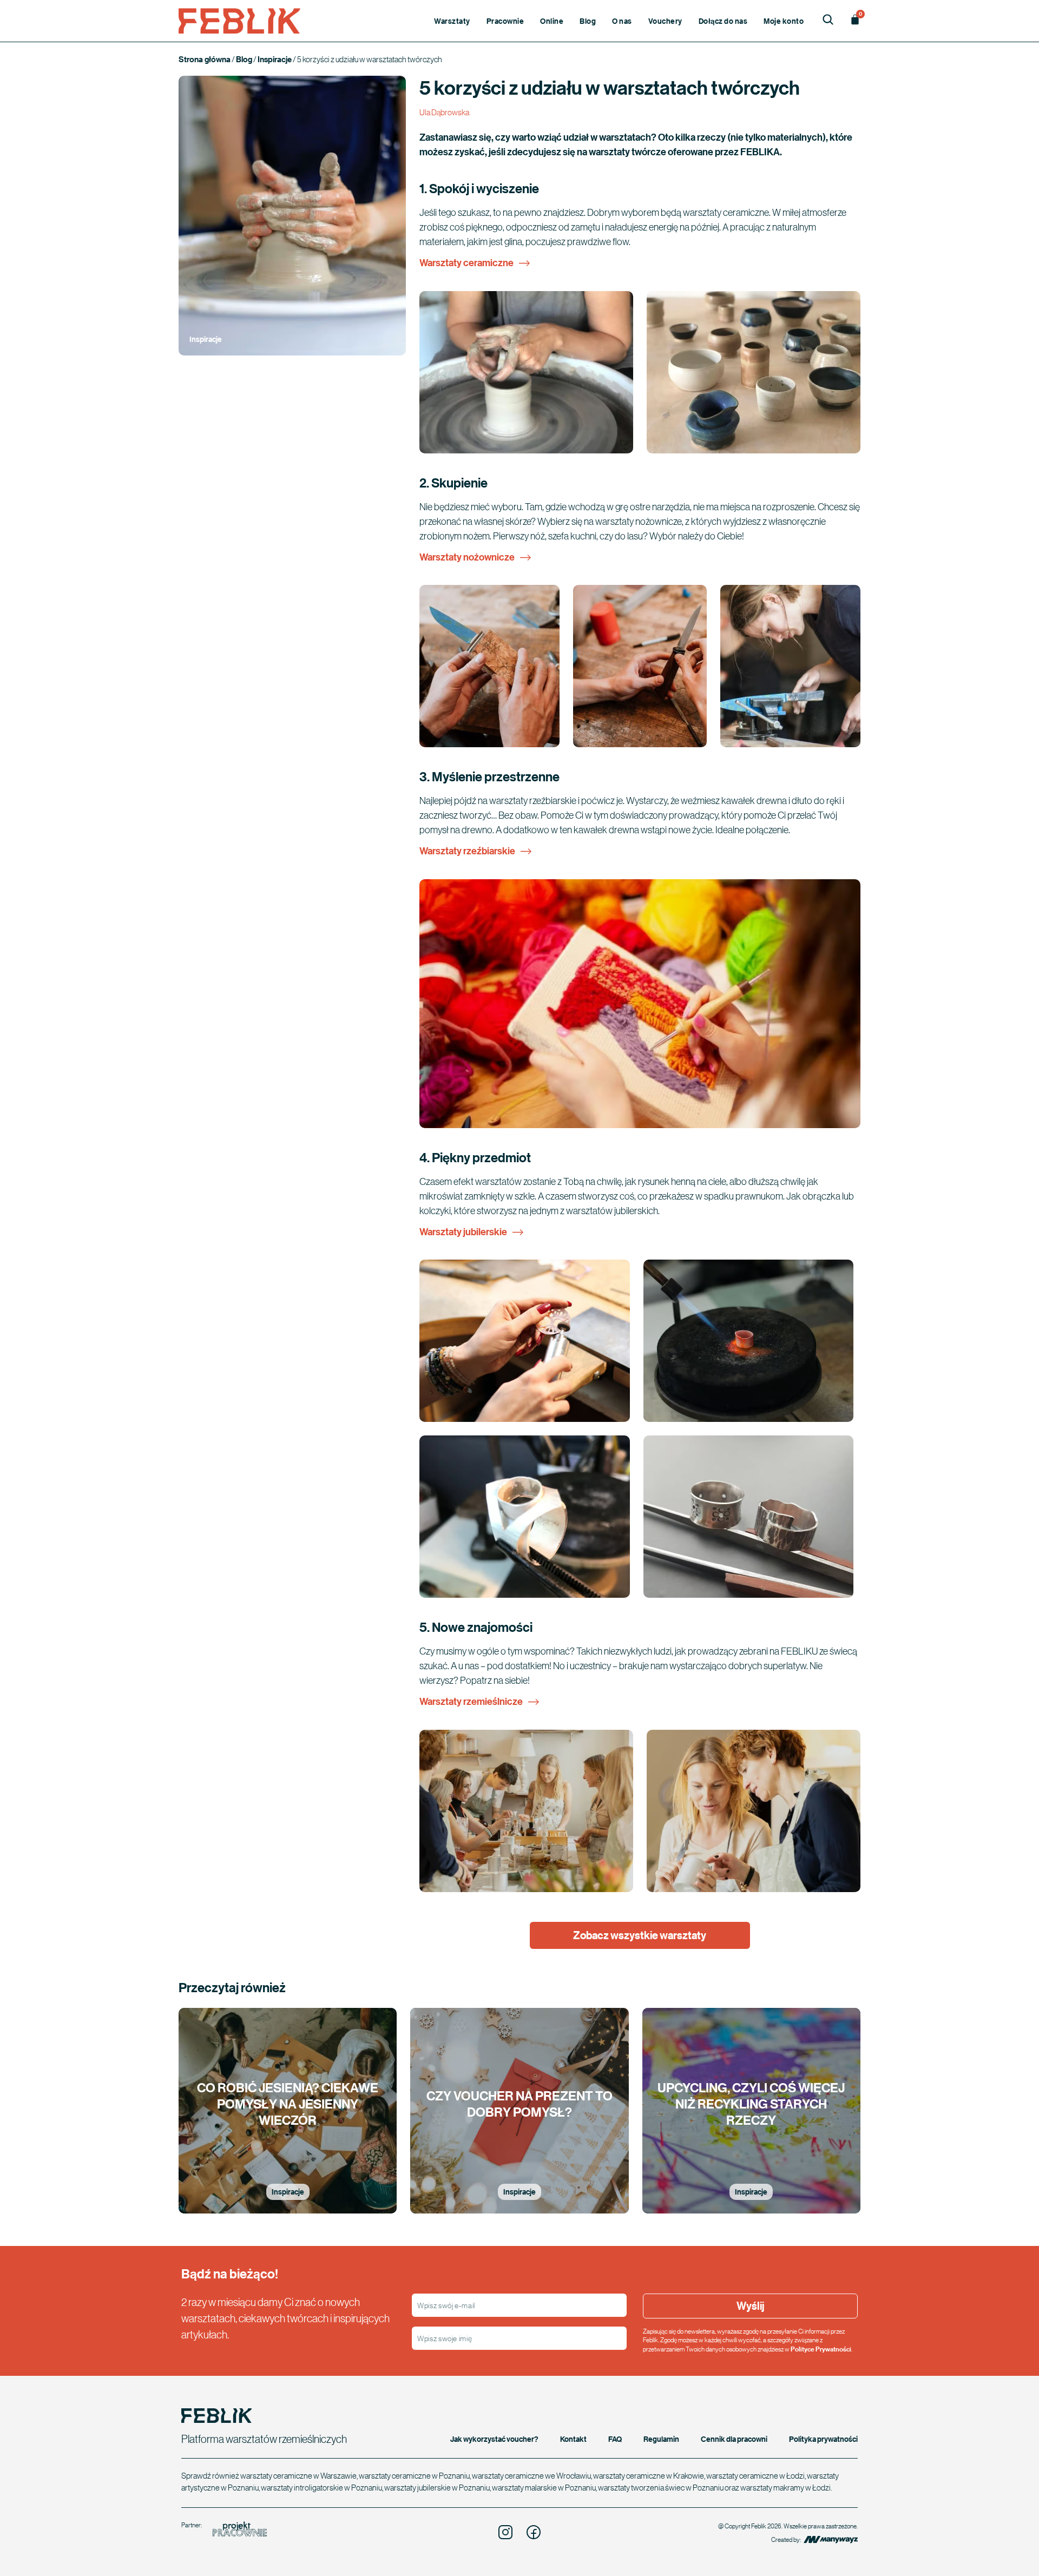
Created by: (787, 2539)
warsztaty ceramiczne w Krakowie (649, 2475)
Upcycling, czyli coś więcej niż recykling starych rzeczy (751, 2103)
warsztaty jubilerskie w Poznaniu (437, 2487)
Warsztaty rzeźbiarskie (467, 851)
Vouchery (665, 21)
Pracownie (505, 21)
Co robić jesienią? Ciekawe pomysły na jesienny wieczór (288, 2103)
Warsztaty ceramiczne (466, 263)
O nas (622, 21)
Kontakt (573, 2439)
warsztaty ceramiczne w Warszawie (298, 2475)
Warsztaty (452, 21)
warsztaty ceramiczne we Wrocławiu (531, 2475)
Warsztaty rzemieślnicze (471, 1701)
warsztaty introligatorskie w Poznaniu (321, 2487)
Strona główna (205, 59)
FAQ (615, 2439)
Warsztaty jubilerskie (463, 1232)
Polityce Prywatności (821, 2349)
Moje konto (784, 21)
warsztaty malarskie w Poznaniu (544, 2487)
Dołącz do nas (723, 21)
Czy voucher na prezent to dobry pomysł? (519, 2103)
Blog (588, 21)
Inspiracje (275, 59)
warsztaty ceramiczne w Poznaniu (414, 2475)
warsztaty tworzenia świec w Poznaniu (661, 2487)
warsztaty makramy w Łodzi (785, 2487)
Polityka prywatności (823, 2439)
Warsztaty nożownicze (467, 557)
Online (552, 21)
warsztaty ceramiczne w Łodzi (755, 2475)
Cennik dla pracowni (734, 2439)
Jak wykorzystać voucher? (494, 2439)
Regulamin (661, 2439)
